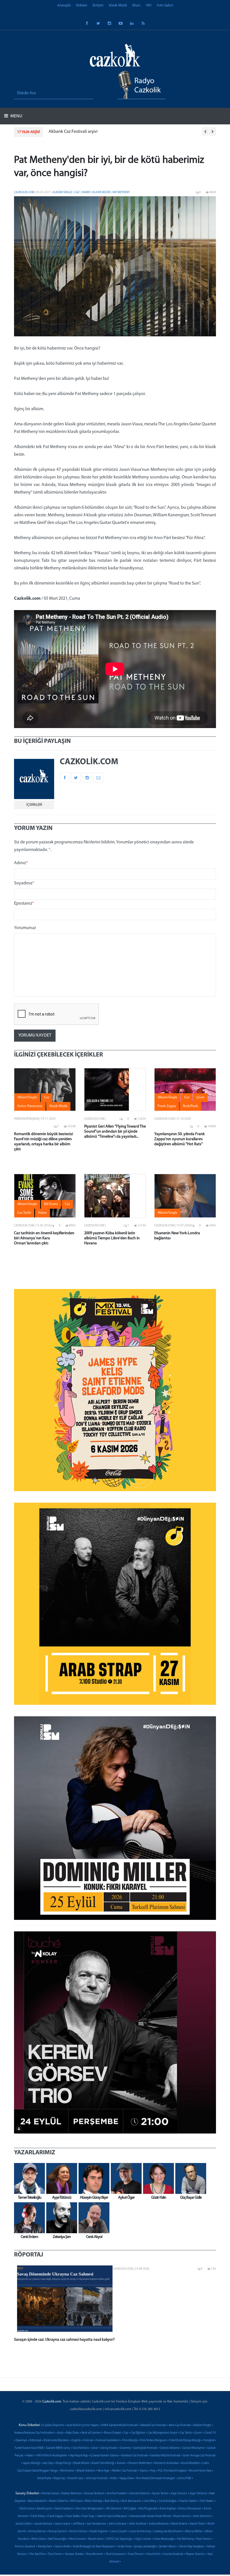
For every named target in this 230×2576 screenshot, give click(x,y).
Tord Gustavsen (115, 2554)
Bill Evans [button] (51, 1204)
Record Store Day (200, 2471)
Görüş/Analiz (109, 2448)
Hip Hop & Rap (79, 2456)
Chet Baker (207, 2501)
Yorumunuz (25, 928)
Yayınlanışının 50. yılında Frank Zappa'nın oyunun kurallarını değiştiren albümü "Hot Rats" (180, 1139)
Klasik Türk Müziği (103, 2463)
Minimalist (67, 2471)
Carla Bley (150, 2501)
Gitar (95, 2448)
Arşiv (60, 2433)
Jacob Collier (24, 2524)
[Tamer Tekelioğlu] (28, 2178)
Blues (136, 5)
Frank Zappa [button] (167, 1106)
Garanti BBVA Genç (58, 2448)
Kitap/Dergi (63, 2463)
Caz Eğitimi (138, 2433)
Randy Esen (45, 2547)
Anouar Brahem (94, 2494)
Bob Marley (112, 2501)
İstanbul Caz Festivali (134, 2456)
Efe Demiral (114, 2509)
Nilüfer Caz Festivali (125, 2471)
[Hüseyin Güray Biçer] (93, 2178)
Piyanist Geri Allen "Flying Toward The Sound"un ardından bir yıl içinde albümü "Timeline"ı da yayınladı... (115, 1132)
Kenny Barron (37, 2531)
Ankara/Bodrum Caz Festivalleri (34, 2433)
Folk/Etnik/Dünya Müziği (185, 2441)
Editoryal (35, 2441)
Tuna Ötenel (136, 2554)
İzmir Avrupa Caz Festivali (199, 2456)
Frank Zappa (55, 2516)
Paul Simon (203, 2539)
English (76, 2441)
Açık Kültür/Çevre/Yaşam (82, 2425)
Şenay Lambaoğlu (145, 2547)
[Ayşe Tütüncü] (60, 2178)
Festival (88, 2441)
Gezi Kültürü (81, 2448)
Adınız (21, 863)
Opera (144, 2471)
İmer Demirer (202, 2516)
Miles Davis (39, 2539)
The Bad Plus (37, 2554)
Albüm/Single (63, 192)
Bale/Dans (73, 2433)
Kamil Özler (197, 2524)
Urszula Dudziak (173, 2554)
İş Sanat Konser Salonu (104, 2456)
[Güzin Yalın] (157, 2178)
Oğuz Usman (143, 2539)
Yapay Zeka (126, 2478)
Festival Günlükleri (108, 2441)
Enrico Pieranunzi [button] (30, 1106)
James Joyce (63, 2524)
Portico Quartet (25, 2547)
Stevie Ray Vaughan (191, 2547)
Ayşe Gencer (179, 2494)
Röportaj (59, 2478)
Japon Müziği (31, 2463)
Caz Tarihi (186, 2433)
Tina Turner (55, 2554)
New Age (104, 2471)
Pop (153, 2471)
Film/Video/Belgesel (153, 2441)
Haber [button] (42, 1213)
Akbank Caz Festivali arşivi (73, 132)
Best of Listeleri (92, 2433)
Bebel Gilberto (59, 2501)
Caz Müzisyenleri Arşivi (162, 2433)
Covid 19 (210, 2433)
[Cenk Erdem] (28, 2218)
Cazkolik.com (24, 192)
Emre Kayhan (168, 2509)
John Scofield (138, 2524)
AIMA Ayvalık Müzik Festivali (119, 2425)
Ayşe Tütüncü (198, 2494)
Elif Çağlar (130, 2509)
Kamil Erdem (179, 2524)
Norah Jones (96, 2539)
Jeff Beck (79, 2524)
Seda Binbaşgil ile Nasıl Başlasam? (94, 2547)
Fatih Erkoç (38, 2516)
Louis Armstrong (140, 2531)
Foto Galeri (165, 5)
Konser (121, 2463)
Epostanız (24, 903)
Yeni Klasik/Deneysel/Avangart (156, 2478)
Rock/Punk (44, 2478)
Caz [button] (47, 1098)
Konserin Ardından (167, 2463)
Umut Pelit (153, 2554)
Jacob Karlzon (43, 2524)
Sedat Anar (125, 2547)
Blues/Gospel (113, 2433)
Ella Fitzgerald (148, 2509)
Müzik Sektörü (86, 2471)
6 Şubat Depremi (53, 2425)
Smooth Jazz (75, 2478)
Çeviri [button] (200, 1098)
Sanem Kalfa (62, 2547)
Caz (77, 192)
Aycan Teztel (160, 2494)
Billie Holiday (94, 2501)
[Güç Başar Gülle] (189, 2178)
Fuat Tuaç (88, 2516)
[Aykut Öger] (125, 2178)
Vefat (113, 2478)
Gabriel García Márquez (112, 2516)
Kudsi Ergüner (99, 2531)
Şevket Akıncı (168, 2547)
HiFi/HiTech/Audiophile (52, 2456)
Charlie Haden (188, 2501)
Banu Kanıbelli (37, 2501)
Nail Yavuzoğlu (58, 2539)
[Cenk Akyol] (93, 2218)
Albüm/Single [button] (27, 1098)
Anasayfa (64, 5)
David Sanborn (64, 2509)
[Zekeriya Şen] (60, 2218)
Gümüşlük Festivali (145, 2448)
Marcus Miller (194, 2531)
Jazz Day (48, 2463)
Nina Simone (77, 2539)
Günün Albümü (170, 2448)
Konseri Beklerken (140, 2463)
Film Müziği (130, 2441)
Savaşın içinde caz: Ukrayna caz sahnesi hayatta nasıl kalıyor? (64, 2340)
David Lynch (44, 2509)
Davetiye (21, 2441)
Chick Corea (27, 2509)
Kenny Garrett (58, 2531)
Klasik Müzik (118, 5)
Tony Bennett (95, 2554)
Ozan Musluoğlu (164, 2539)
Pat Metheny (121, 192)
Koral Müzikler (191, 2463)
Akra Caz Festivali (180, 2425)
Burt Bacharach (131, 2501)
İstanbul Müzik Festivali (165, 2456)
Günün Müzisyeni (193, 2448)
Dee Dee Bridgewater (90, 2509)
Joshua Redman (159, 2524)
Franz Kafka (73, 2516)
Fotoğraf (209, 2441)
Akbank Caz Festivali (153, 2425)
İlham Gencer (182, 2516)
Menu (16, 116)
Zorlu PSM (184, 2478)
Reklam (82, 5)
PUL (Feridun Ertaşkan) (172, 2471)
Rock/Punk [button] (190, 1106)
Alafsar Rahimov (71, 2494)
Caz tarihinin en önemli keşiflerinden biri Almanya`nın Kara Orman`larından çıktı (44, 1238)
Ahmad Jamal (50, 2494)
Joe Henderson (96, 2524)
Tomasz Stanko (74, 2554)
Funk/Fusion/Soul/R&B (29, 2448)
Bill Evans (77, 2501)
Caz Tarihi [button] (24, 1213)
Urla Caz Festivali (97, 2478)
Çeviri (198, 2433)
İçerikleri (34, 805)
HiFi (149, 5)
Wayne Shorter (195, 2554)
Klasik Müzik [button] (58, 1106)
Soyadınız (24, 883)
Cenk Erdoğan (168, 2501)
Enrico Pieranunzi (190, 2509)
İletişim (98, 5)
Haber (86, 192)
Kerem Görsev (78, 2531)
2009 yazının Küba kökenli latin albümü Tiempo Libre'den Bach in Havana (112, 1238)
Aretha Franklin (117, 2494)
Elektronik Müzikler (56, 2441)
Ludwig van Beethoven (168, 2531)
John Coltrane (118, 2524)
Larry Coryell (119, 2531)
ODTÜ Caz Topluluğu (119, 2539)
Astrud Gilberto (139, 2494)
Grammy (125, 2448)
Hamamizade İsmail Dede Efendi (150, 2516)
